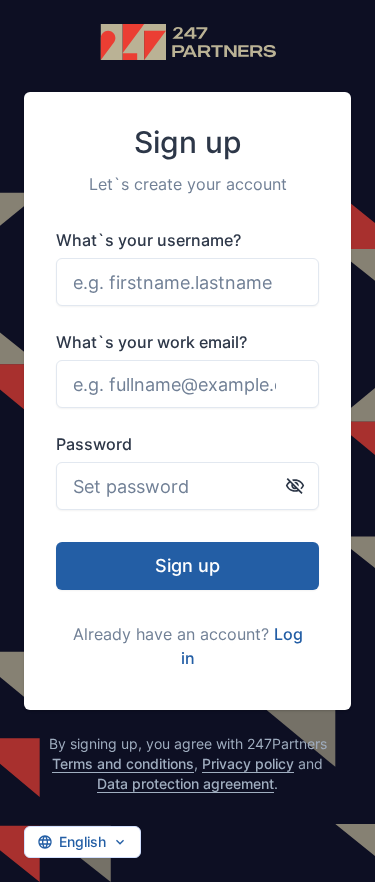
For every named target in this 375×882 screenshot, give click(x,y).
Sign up (187, 565)
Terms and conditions (123, 763)
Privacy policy (248, 763)
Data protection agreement (185, 783)
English (82, 841)
